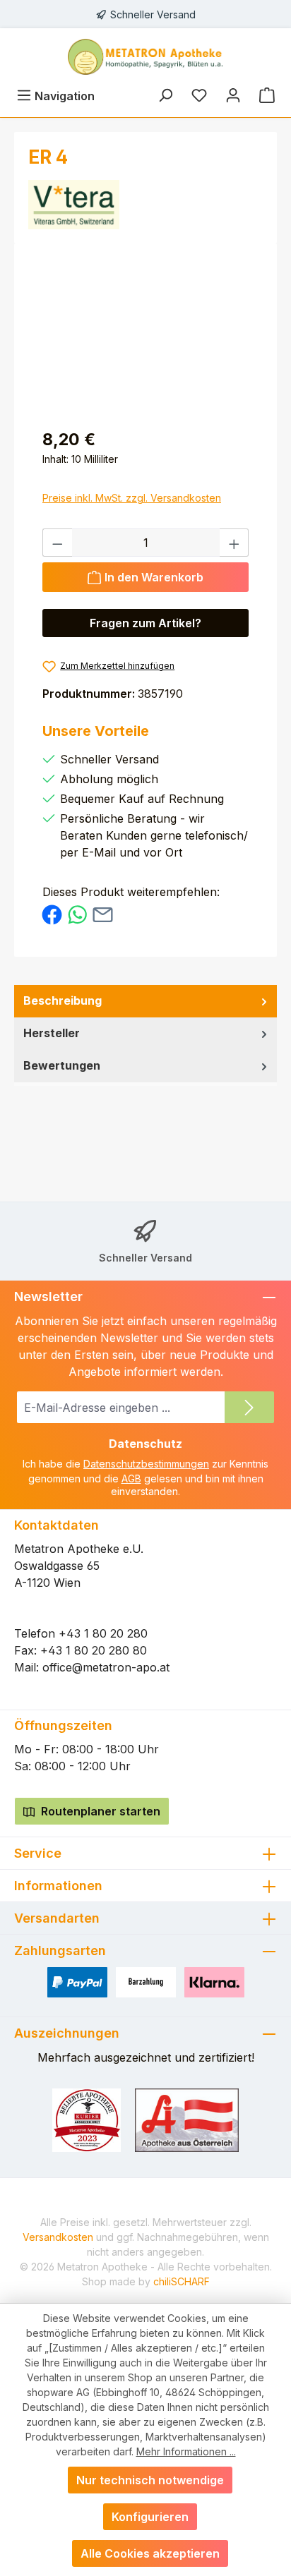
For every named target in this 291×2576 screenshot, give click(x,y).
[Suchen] (165, 96)
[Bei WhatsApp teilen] (77, 914)
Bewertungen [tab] (62, 1065)
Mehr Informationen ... (186, 2451)
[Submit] (249, 1407)
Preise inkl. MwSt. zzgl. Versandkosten (132, 498)
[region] (145, 337)
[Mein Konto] (233, 96)
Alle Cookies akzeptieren (150, 2553)
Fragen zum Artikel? (145, 623)
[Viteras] (145, 205)
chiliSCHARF (182, 2281)
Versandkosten (58, 2237)
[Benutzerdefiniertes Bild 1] (87, 2120)
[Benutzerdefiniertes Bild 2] (187, 2120)
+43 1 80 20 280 (103, 1633)
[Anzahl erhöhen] (234, 543)
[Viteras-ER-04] (145, 337)
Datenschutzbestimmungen (146, 1464)
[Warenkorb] (267, 96)
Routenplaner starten (99, 1811)
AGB (131, 1479)
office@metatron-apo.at (106, 1667)
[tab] (145, 1001)
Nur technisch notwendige (150, 2480)
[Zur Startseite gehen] (145, 57)
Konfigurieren (150, 2517)
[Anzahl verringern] (57, 543)
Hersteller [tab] (52, 1033)
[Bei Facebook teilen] (52, 914)
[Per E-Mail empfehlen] (103, 914)
